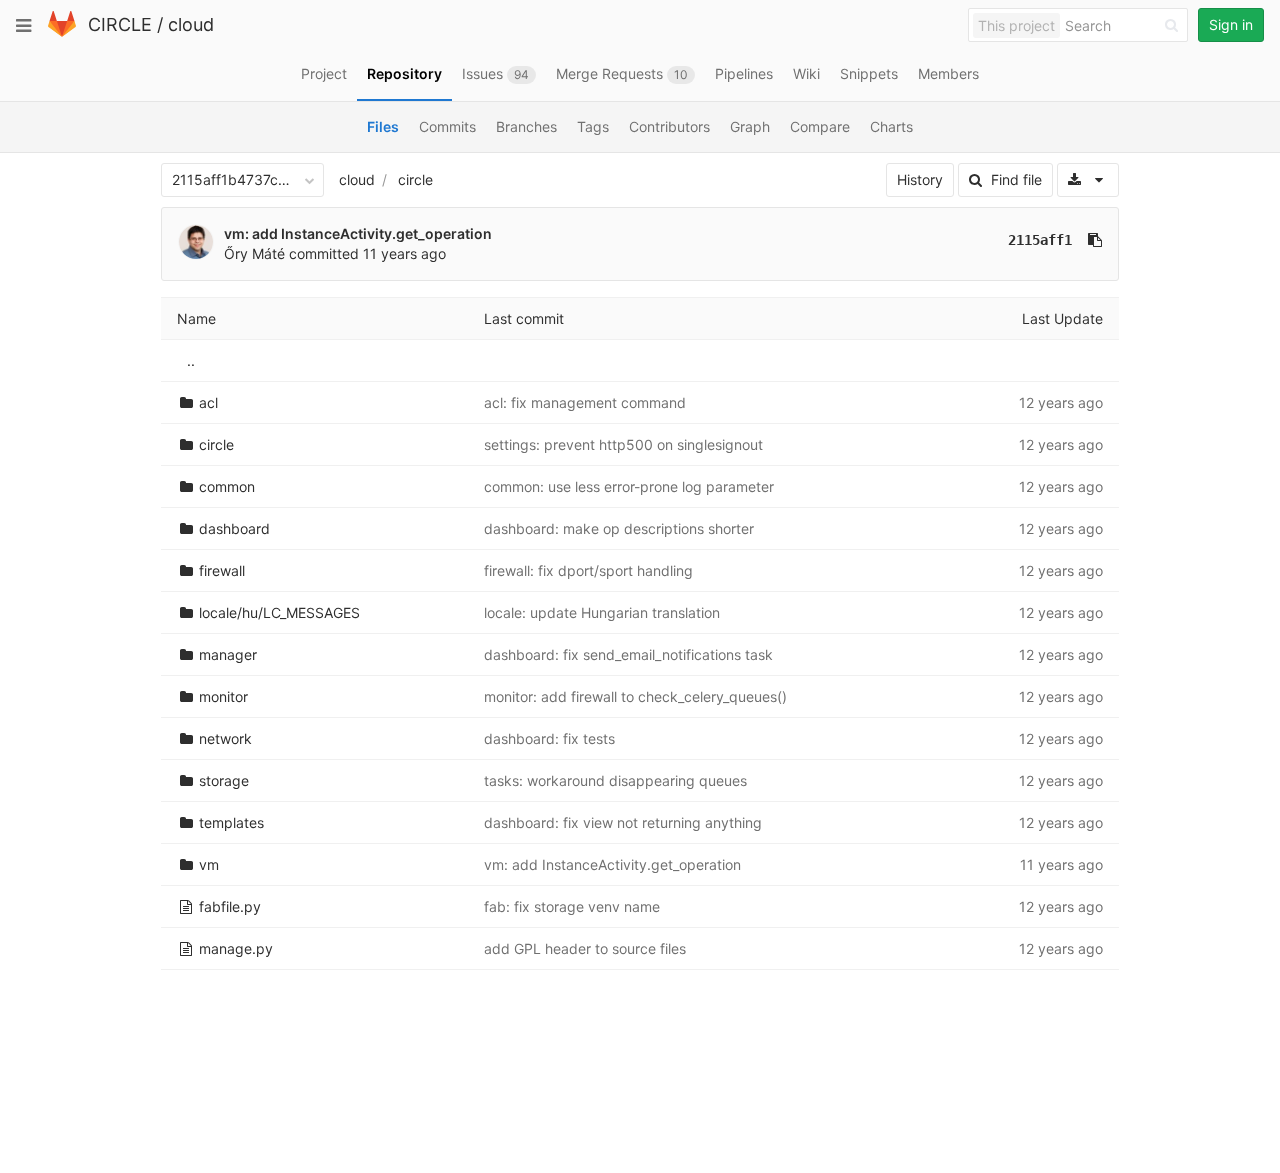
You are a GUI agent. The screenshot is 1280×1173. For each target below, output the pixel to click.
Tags (593, 126)
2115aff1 (1040, 240)
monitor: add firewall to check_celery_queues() (635, 696)
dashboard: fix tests (549, 738)
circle (415, 179)
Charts (891, 126)
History (920, 179)
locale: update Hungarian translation (602, 612)
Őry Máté (254, 253)
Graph (750, 126)
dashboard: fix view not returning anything (623, 822)
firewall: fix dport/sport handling (588, 570)
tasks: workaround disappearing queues (615, 780)
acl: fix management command (585, 402)
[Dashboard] (62, 32)
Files (383, 126)
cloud (191, 24)
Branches (526, 126)
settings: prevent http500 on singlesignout (623, 444)
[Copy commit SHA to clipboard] (1095, 240)
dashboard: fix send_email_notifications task (628, 654)
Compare (820, 126)
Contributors (669, 126)
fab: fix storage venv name (572, 906)
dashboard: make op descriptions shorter (619, 528)
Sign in (1231, 24)
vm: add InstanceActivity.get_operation (358, 233)
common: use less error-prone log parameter (629, 486)
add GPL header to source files (585, 948)
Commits (447, 126)
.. (191, 360)
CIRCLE (120, 24)
